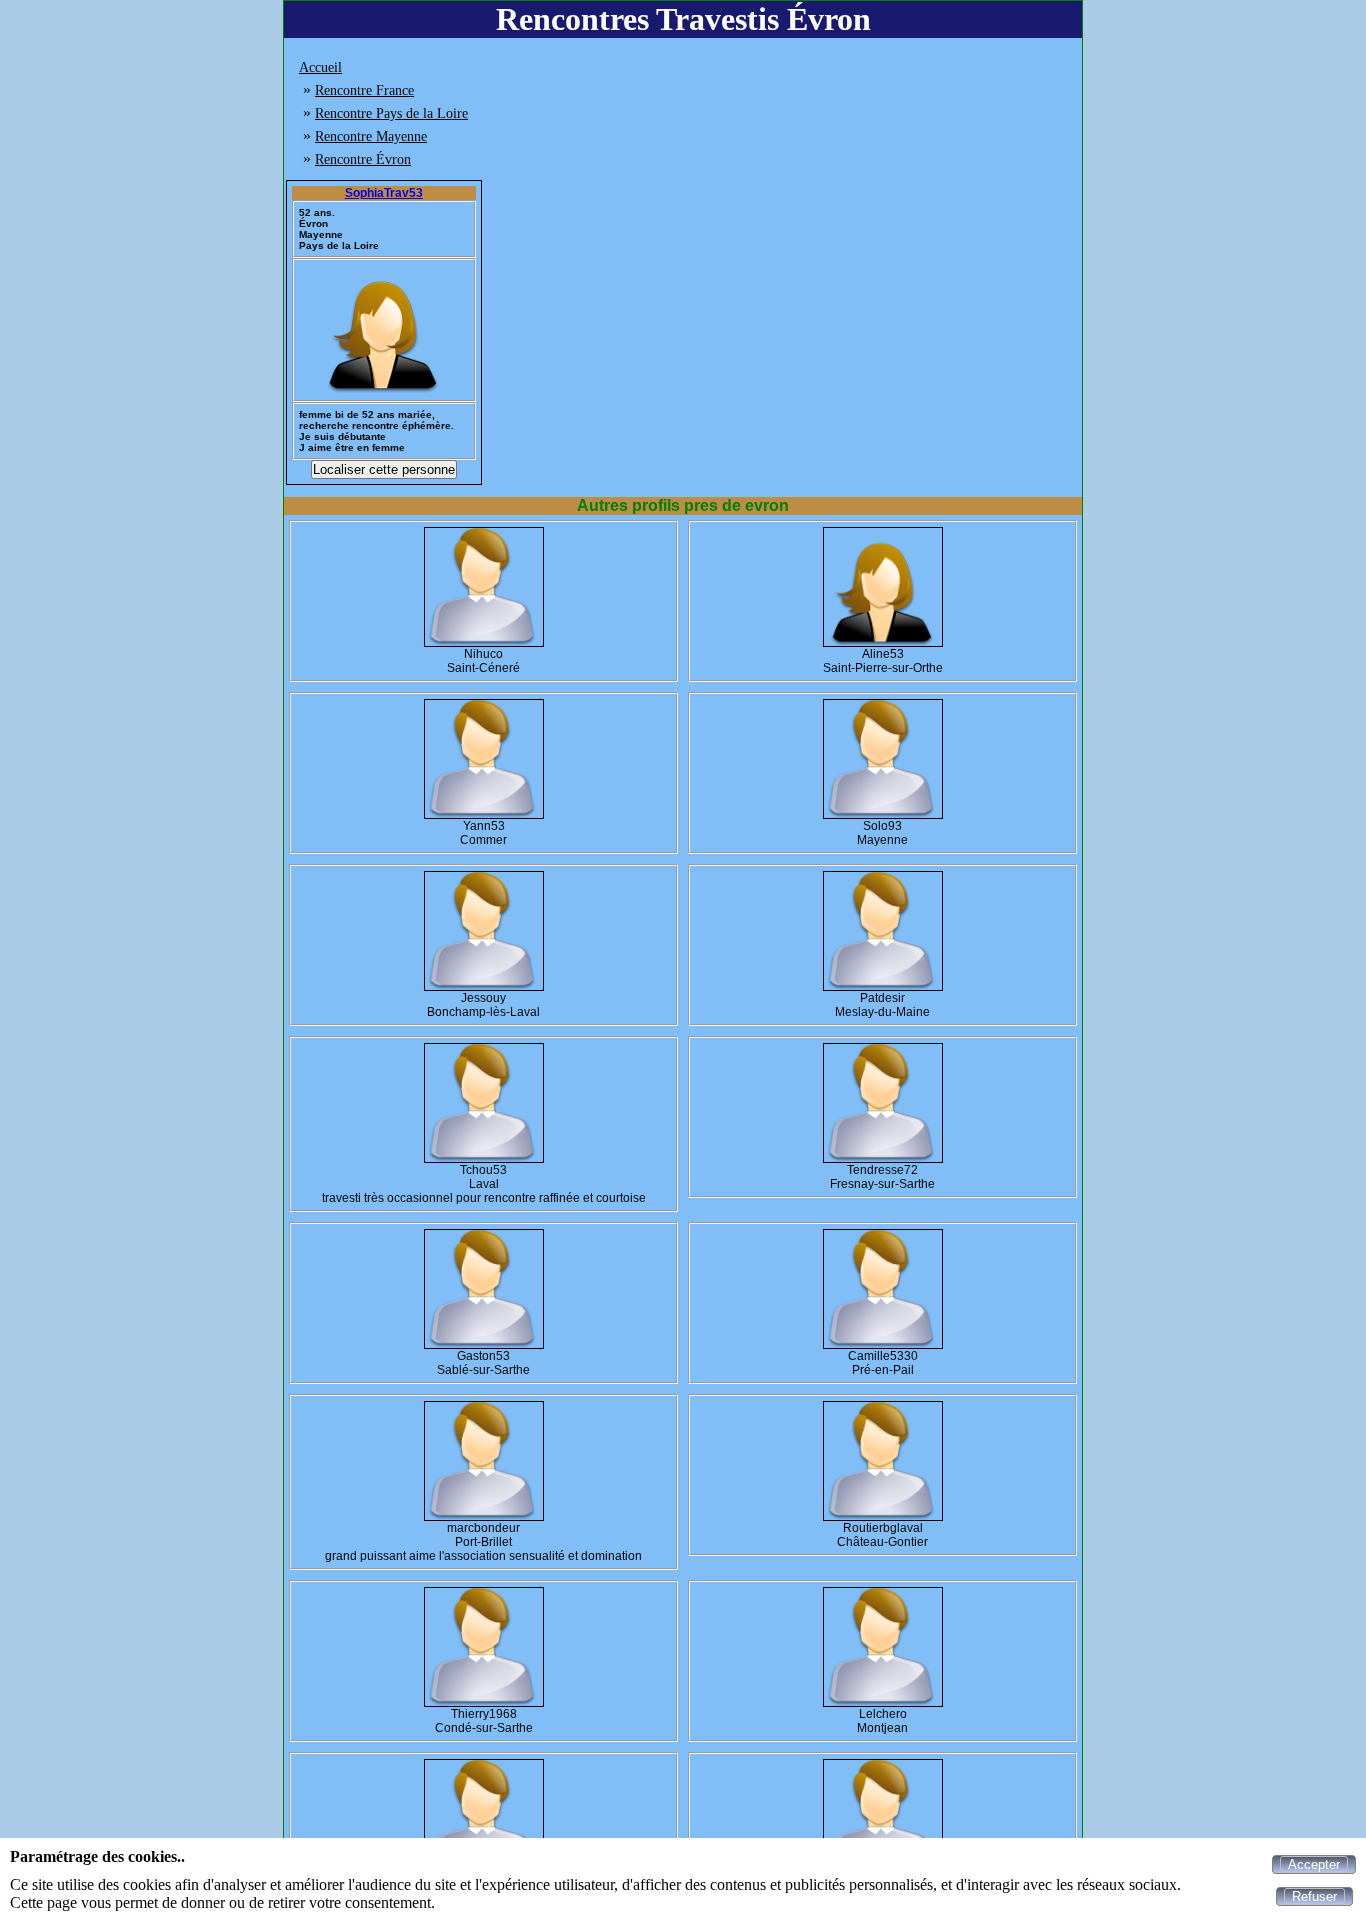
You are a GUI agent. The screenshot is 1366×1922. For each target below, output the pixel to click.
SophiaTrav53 (384, 193)
